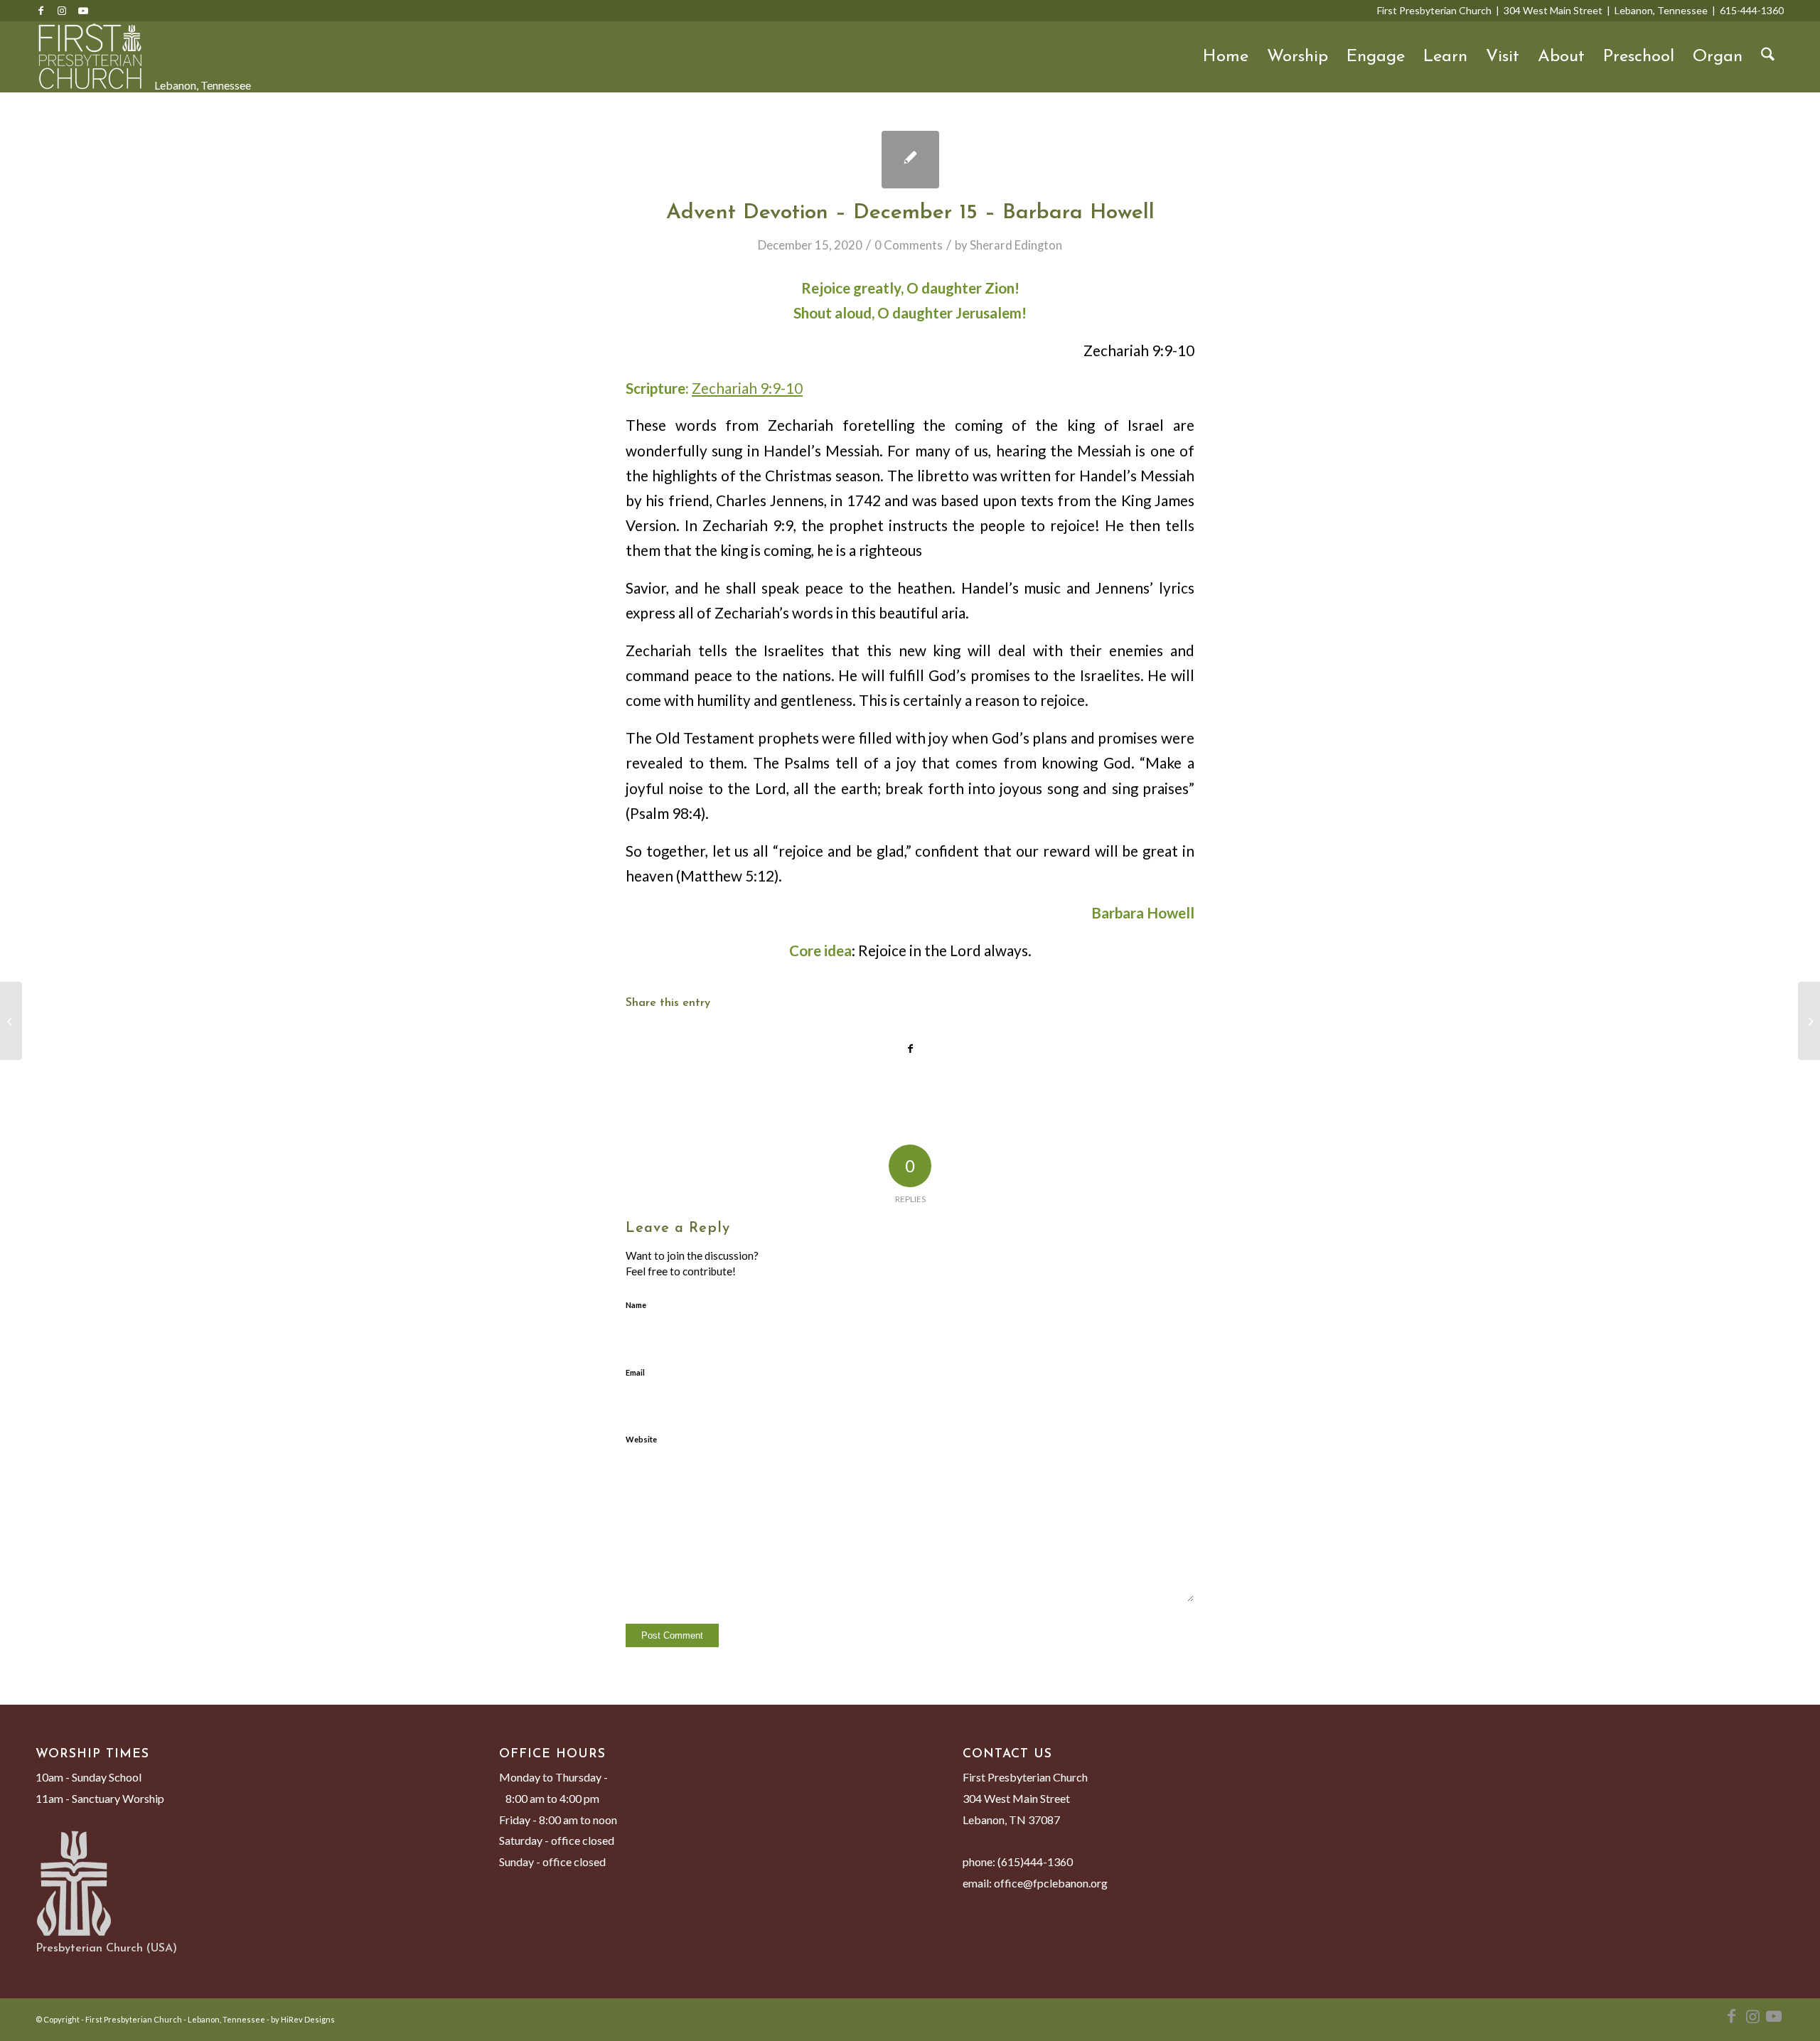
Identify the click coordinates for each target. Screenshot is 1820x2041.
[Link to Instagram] (62, 11)
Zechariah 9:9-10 (747, 388)
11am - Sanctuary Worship (100, 1798)
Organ (1718, 57)
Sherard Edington (1016, 245)
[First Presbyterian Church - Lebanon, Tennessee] (90, 57)
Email (635, 1372)
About (1561, 57)
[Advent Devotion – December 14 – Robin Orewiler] (11, 1021)
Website (641, 1439)
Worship (1297, 57)
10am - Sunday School (89, 1777)
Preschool (1639, 57)
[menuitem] (1768, 57)
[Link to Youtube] (83, 11)
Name (636, 1305)
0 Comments (909, 245)
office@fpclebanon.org (1051, 1883)
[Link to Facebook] (41, 11)
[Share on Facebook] (910, 1049)
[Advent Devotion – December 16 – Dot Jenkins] (1809, 1021)
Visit (1503, 57)
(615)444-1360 (1035, 1861)
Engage (1376, 57)
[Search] (1768, 57)
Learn (1445, 57)
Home (1226, 57)
